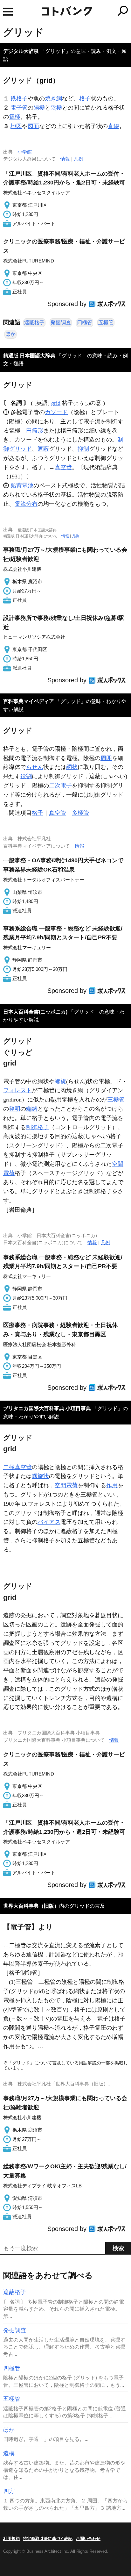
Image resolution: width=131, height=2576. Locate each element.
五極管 (106, 323)
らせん (35, 767)
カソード (56, 412)
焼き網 (53, 98)
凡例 (79, 159)
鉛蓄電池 (22, 485)
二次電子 (60, 786)
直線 (114, 126)
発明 (15, 1109)
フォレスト (17, 1090)
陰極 (56, 108)
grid (56, 403)
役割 (26, 776)
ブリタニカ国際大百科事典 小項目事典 (47, 1408)
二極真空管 (17, 1467)
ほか (10, 334)
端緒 (32, 1109)
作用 (112, 1485)
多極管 (80, 813)
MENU (8, 12)
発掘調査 (61, 323)
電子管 (19, 108)
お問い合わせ (88, 2539)
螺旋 (60, 1081)
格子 (85, 98)
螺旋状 (40, 1476)
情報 (65, 159)
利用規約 (11, 2539)
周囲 (106, 758)
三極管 (116, 1100)
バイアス (49, 1522)
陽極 (39, 108)
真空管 (63, 467)
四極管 (85, 323)
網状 (72, 767)
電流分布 (26, 504)
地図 (16, 126)
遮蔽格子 (34, 323)
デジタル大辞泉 (21, 51)
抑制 (83, 449)
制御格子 (38, 1127)
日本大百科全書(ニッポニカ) (35, 1012)
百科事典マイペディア (29, 701)
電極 (15, 117)
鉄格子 (19, 98)
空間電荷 (66, 1485)
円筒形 (35, 431)
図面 (33, 126)
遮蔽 (43, 449)
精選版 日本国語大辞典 (29, 356)
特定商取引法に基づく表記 (48, 2539)
